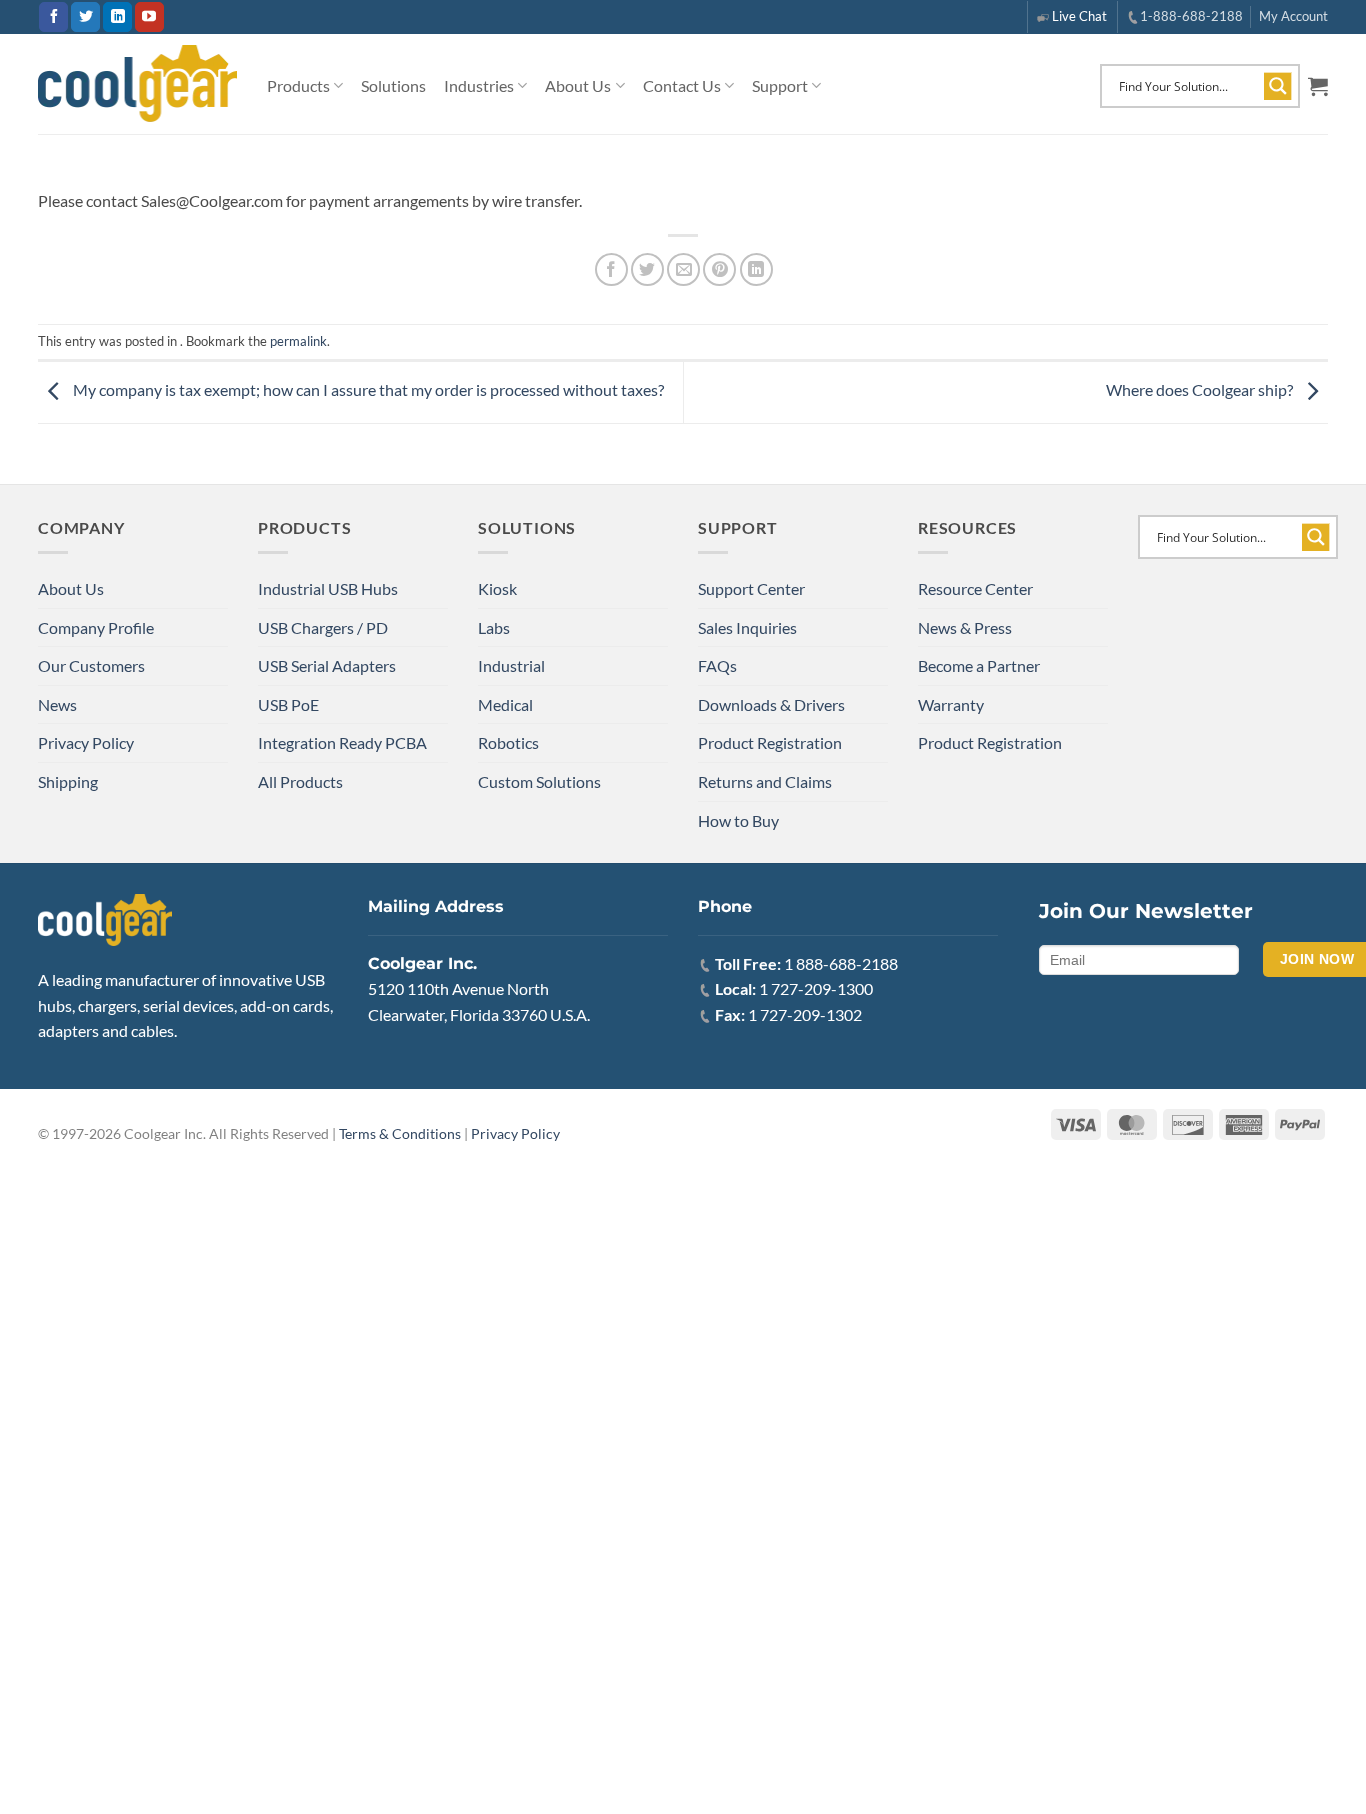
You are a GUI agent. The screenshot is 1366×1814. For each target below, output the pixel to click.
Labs (494, 627)
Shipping (68, 781)
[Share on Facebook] (611, 269)
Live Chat (1079, 16)
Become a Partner (979, 665)
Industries (479, 85)
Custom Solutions (539, 781)
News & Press (965, 627)
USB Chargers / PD (323, 627)
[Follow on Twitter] (85, 17)
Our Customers (91, 665)
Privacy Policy (86, 742)
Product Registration (770, 742)
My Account (1293, 16)
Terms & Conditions (400, 1133)
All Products (300, 781)
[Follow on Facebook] (53, 17)
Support (780, 85)
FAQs (717, 665)
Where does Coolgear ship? (1201, 390)
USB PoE (288, 704)
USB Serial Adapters (327, 665)
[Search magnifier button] (1278, 86)
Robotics (508, 742)
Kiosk (497, 588)
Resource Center (975, 588)
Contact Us (682, 85)
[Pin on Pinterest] (719, 269)
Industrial (511, 665)
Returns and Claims (765, 781)
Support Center (751, 588)
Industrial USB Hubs (328, 588)
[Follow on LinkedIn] (117, 17)
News (57, 704)
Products (298, 85)
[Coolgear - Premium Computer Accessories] (137, 84)
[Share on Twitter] (647, 269)
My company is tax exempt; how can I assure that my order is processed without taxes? (367, 390)
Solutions (393, 85)
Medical (505, 704)
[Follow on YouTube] (149, 17)
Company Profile (96, 627)
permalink (298, 341)
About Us (578, 85)
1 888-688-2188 (841, 963)
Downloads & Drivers (771, 704)
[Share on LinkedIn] (756, 269)
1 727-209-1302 (805, 1014)
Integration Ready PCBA (342, 742)
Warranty (951, 704)
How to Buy (738, 820)
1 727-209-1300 (816, 988)
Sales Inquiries (747, 627)
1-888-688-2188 (1191, 16)
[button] (1318, 86)
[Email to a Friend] (683, 269)
